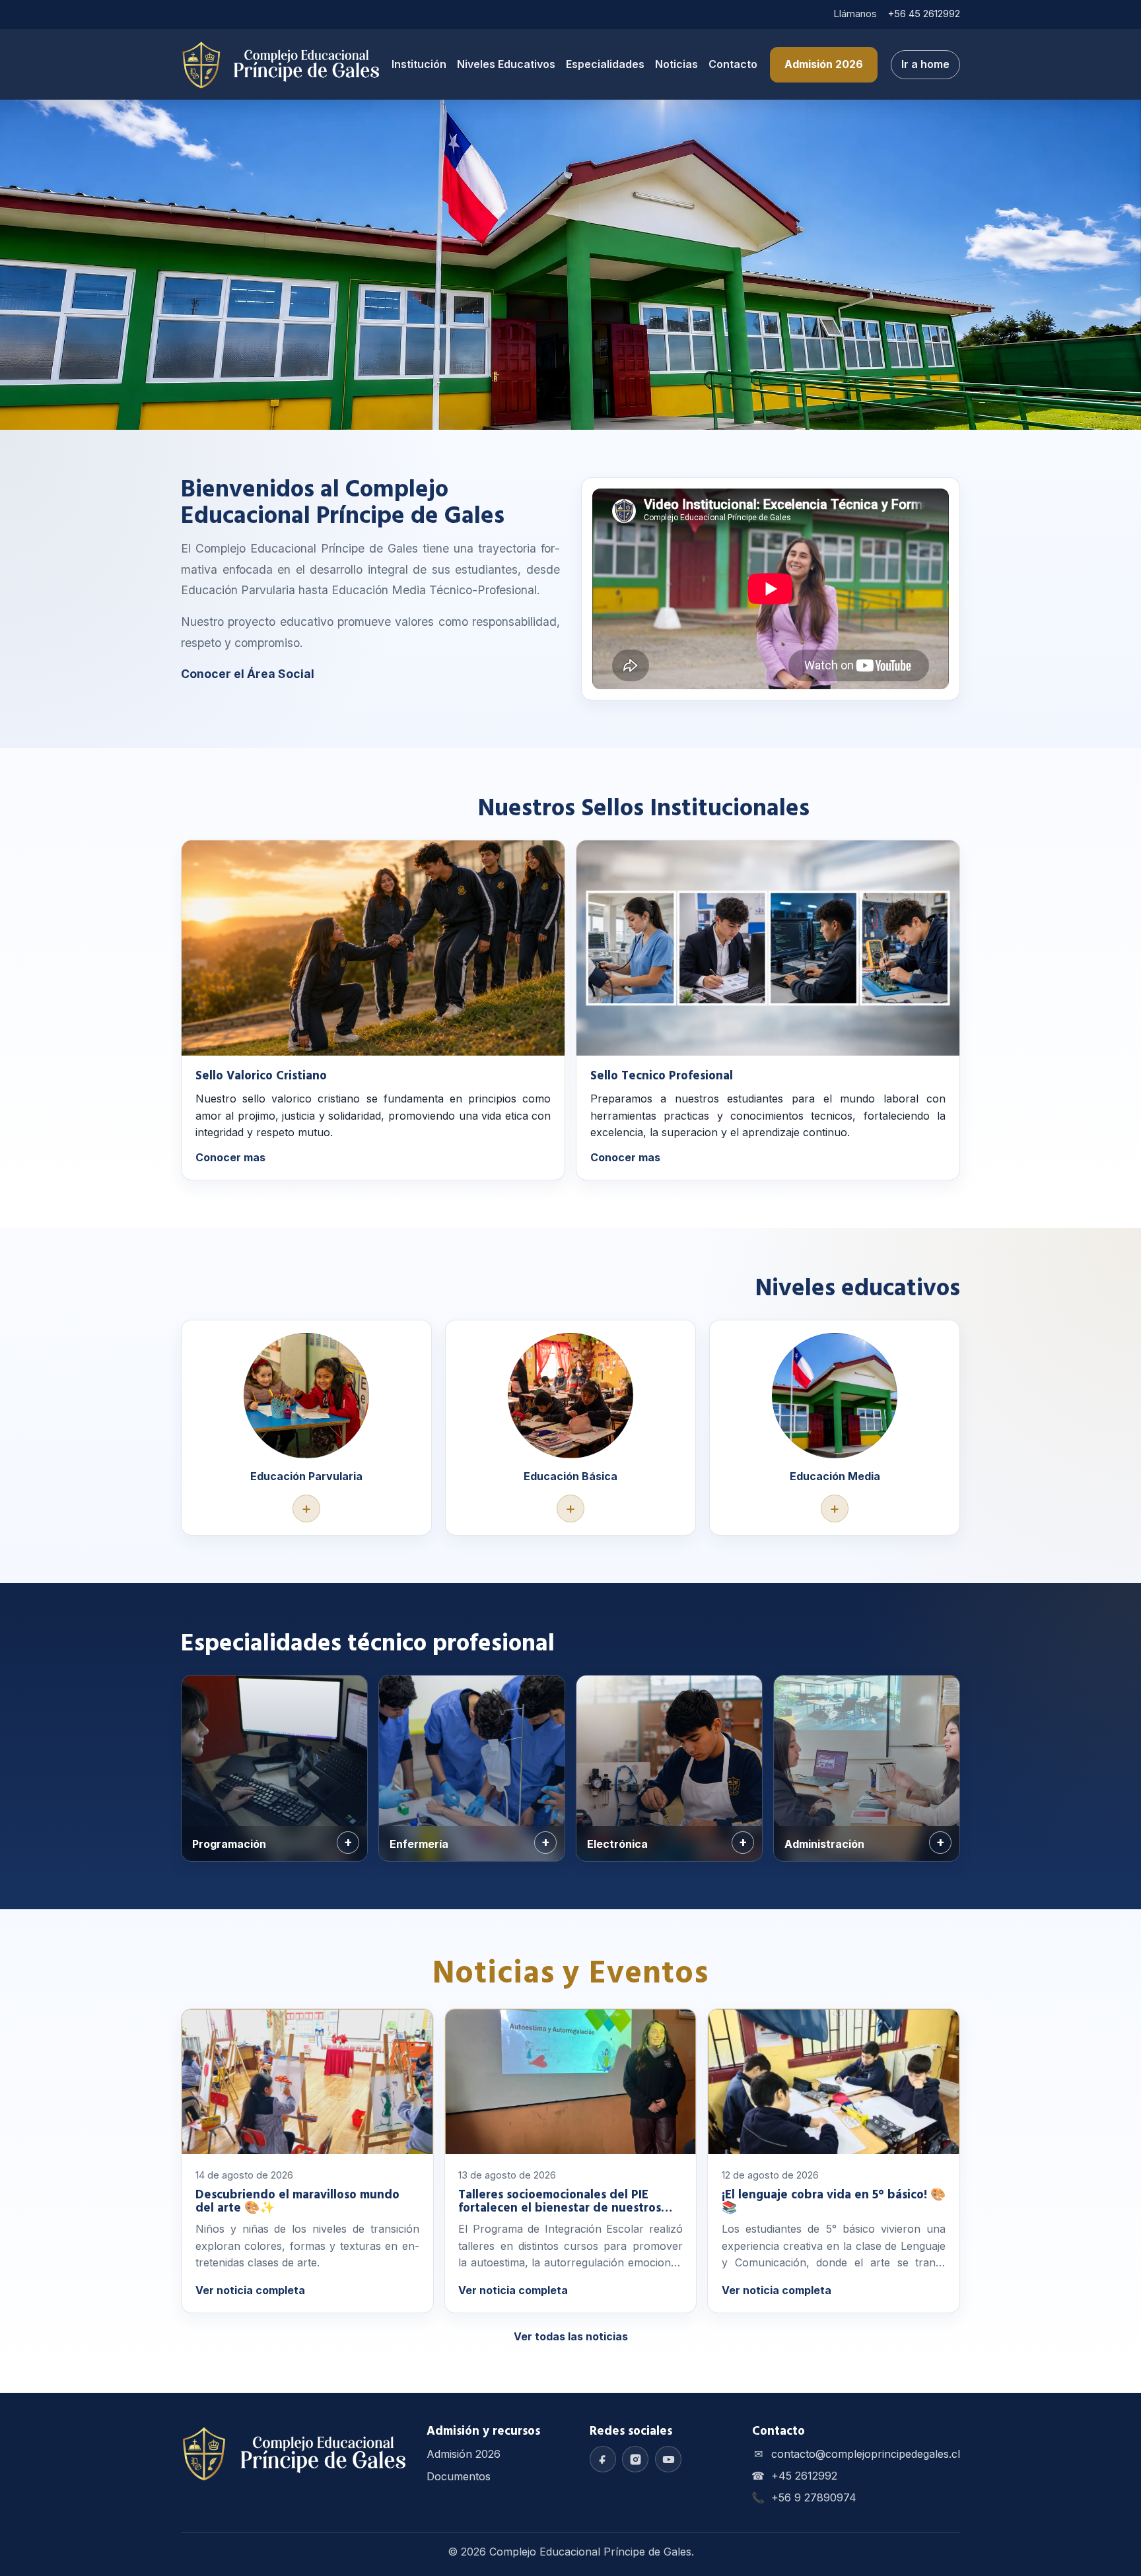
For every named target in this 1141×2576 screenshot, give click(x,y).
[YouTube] (668, 2459)
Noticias (676, 64)
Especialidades (605, 64)
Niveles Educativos (506, 64)
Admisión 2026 (824, 64)
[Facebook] (603, 2459)
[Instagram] (635, 2459)
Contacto (733, 64)
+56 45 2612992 (924, 14)
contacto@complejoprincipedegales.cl (866, 2454)
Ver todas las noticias (571, 2336)
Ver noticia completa (250, 2290)
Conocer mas (230, 1157)
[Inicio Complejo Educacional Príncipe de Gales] (280, 65)
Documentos (459, 2476)
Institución (419, 64)
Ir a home (925, 64)
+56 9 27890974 (814, 2497)
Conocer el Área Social (248, 674)
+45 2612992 (804, 2476)
